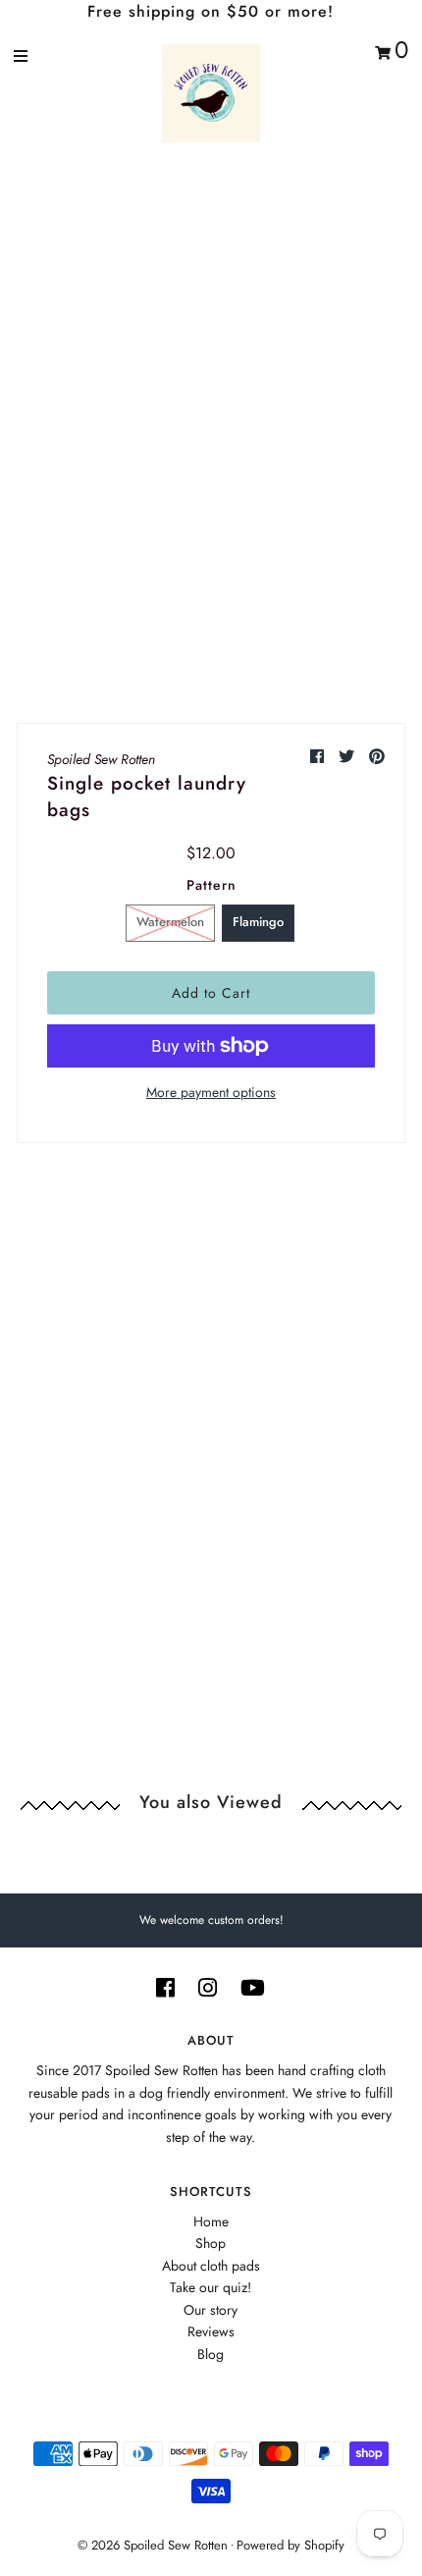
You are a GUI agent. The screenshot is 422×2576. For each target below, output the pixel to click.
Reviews (211, 2331)
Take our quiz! (211, 2287)
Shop (211, 2243)
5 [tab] (229, 604)
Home (211, 2221)
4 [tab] (217, 604)
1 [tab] (182, 604)
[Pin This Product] (377, 757)
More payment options (211, 1092)
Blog (211, 2354)
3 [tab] (205, 604)
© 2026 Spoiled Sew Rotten (153, 2545)
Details (111, 1298)
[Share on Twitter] (349, 757)
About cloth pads (211, 2266)
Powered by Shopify (290, 2545)
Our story (211, 2310)
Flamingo (258, 922)
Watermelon (170, 922)
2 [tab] (193, 604)
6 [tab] (240, 604)
